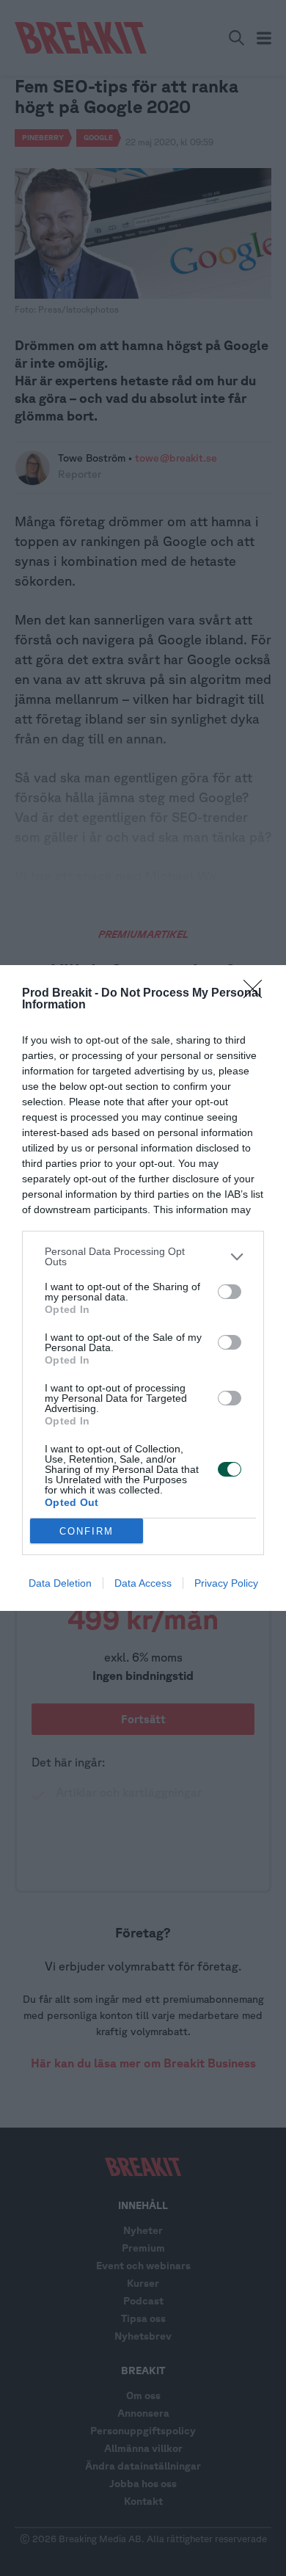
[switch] (230, 1292)
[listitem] (143, 1256)
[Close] (257, 994)
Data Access (143, 1583)
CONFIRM (87, 1531)
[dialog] (143, 1288)
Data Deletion (60, 1583)
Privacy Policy (226, 1583)
